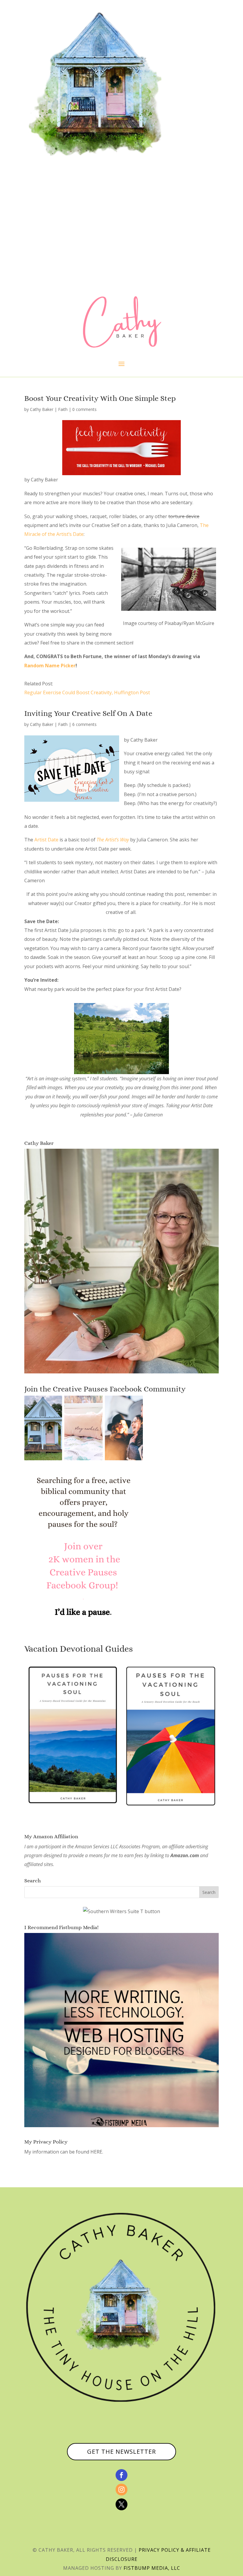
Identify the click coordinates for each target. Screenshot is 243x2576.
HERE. (97, 2152)
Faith (63, 409)
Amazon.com (185, 1855)
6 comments (84, 724)
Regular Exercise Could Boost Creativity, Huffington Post (87, 692)
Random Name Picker (50, 666)
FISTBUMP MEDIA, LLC (152, 2568)
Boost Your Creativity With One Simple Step (100, 398)
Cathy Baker (42, 409)
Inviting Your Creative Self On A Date (88, 713)
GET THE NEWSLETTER (121, 2452)
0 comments (84, 409)
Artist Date (46, 840)
